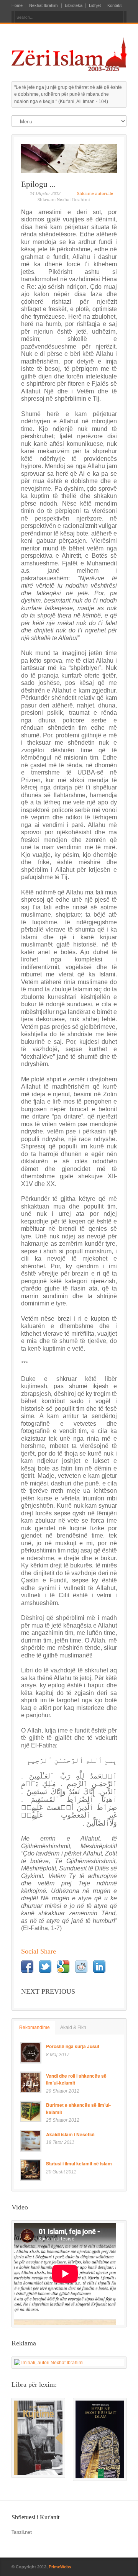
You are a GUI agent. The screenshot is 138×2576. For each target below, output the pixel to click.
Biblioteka (74, 6)
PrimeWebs (60, 2567)
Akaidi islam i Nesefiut (70, 2134)
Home (17, 6)
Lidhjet (95, 6)
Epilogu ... (38, 184)
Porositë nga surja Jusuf (73, 2046)
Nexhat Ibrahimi (44, 6)
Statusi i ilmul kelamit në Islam (79, 2163)
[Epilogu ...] (69, 159)
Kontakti (115, 6)
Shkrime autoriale (95, 194)
